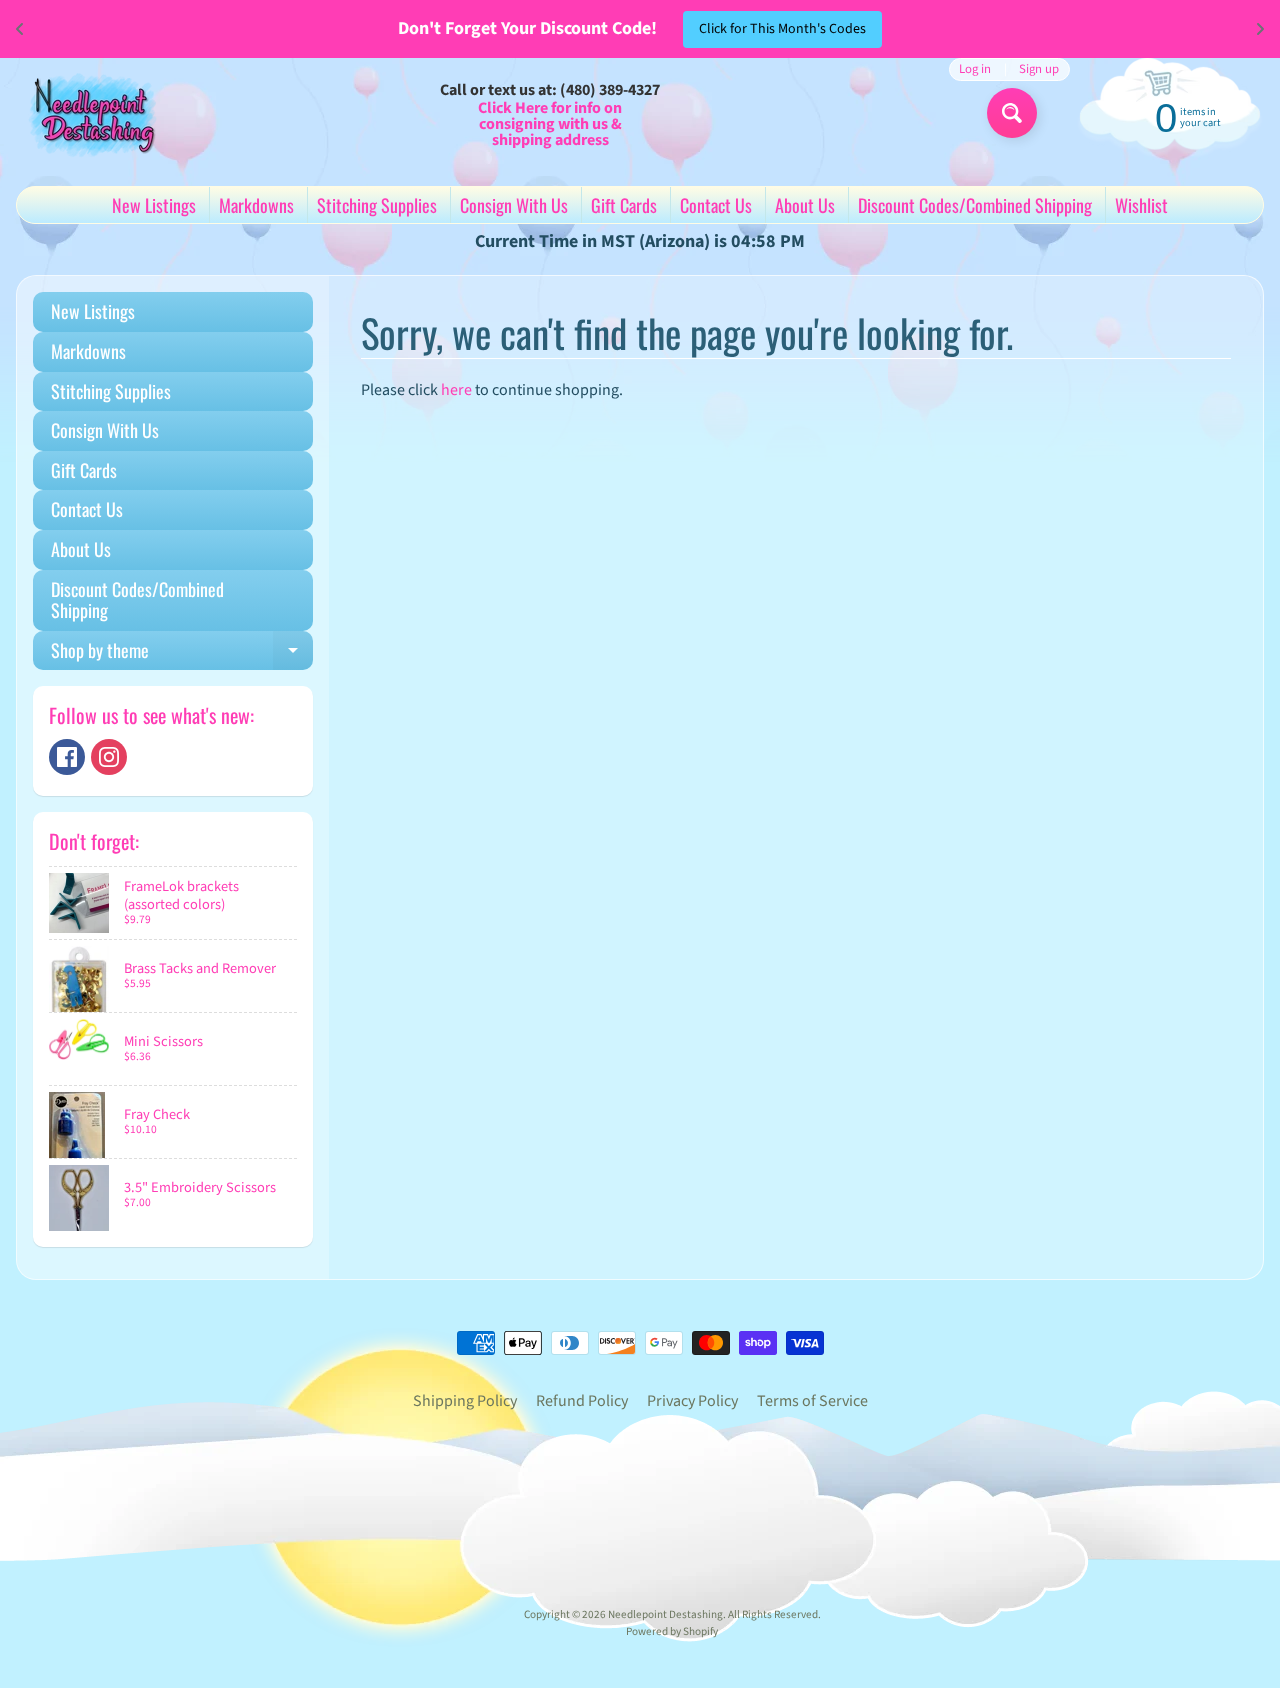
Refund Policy (582, 1401)
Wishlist (1141, 205)
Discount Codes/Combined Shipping (975, 205)
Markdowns (256, 205)
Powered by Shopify (672, 1631)
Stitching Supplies (377, 205)
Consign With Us (514, 205)
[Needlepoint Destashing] (91, 114)
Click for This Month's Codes (782, 29)
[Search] (1012, 113)
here (456, 390)
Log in (975, 69)
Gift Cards (624, 205)
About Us (805, 205)
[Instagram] (109, 757)
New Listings (154, 205)
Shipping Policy (465, 1401)
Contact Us (716, 205)
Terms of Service (812, 1401)
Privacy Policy (692, 1401)
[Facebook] (67, 757)
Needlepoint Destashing (665, 1614)
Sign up (1039, 69)
